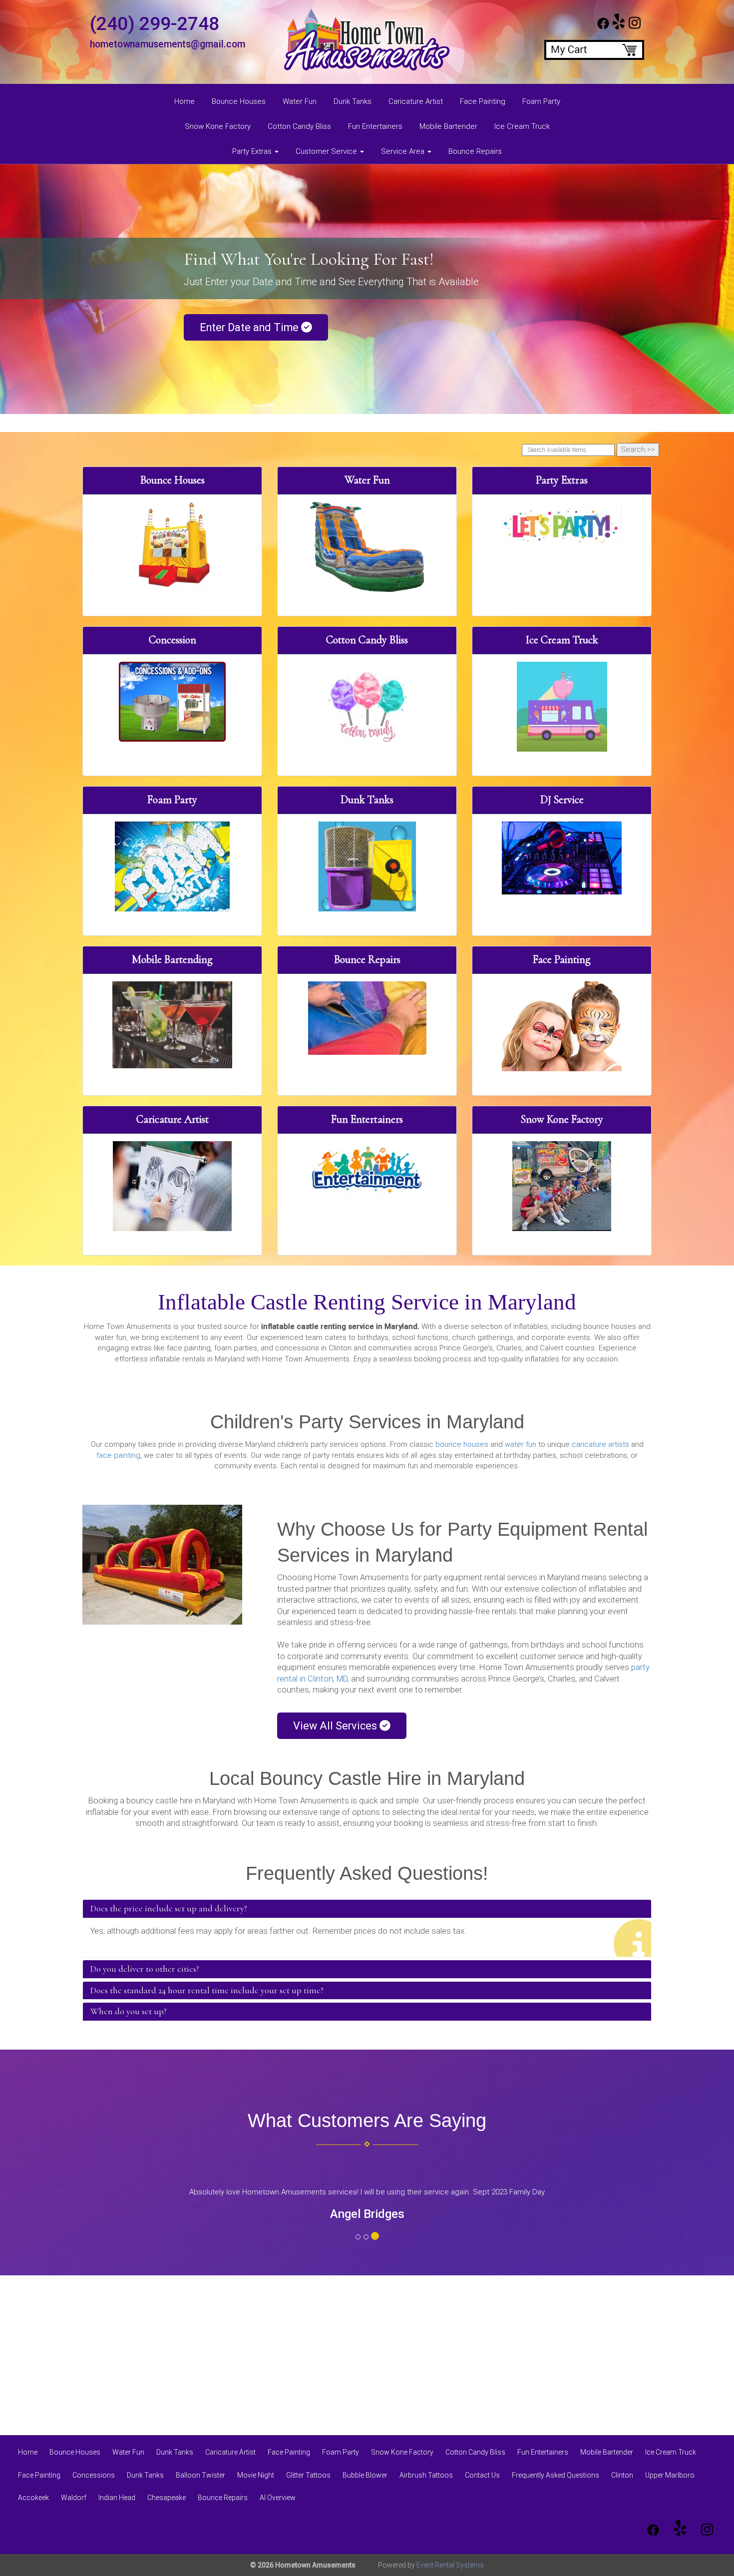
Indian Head (117, 2498)
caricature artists (600, 1444)
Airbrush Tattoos (426, 2475)
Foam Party (541, 101)
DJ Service (562, 800)
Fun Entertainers (375, 126)
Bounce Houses (239, 101)
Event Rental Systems (450, 2565)
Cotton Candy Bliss (299, 126)
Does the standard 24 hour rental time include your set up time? (207, 1991)
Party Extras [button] (253, 151)
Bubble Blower (365, 2475)
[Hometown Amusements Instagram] (635, 27)
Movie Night (256, 2475)
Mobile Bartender (448, 126)
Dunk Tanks (353, 101)
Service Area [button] (404, 151)
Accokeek (33, 2498)
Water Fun (300, 101)
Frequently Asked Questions (555, 2475)
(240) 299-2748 (155, 23)
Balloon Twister (200, 2475)
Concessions (94, 2475)
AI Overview (278, 2498)
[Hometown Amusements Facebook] (603, 27)
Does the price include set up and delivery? (169, 1909)
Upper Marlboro (670, 2475)
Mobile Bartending (172, 959)
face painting (118, 1455)
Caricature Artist (416, 101)
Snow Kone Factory (218, 126)
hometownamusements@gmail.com (168, 44)
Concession (173, 640)
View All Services (336, 1726)
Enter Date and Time (250, 327)
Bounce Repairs (475, 151)
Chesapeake (167, 2498)
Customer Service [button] (327, 151)
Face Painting (483, 101)
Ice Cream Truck (522, 126)
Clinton (622, 2475)
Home (184, 101)
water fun (521, 1444)
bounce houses (462, 1444)
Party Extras (562, 480)
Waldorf (74, 2498)
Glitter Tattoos (308, 2475)
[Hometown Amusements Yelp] (619, 27)
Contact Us (482, 2475)
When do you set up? (129, 2012)
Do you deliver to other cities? (145, 1969)
